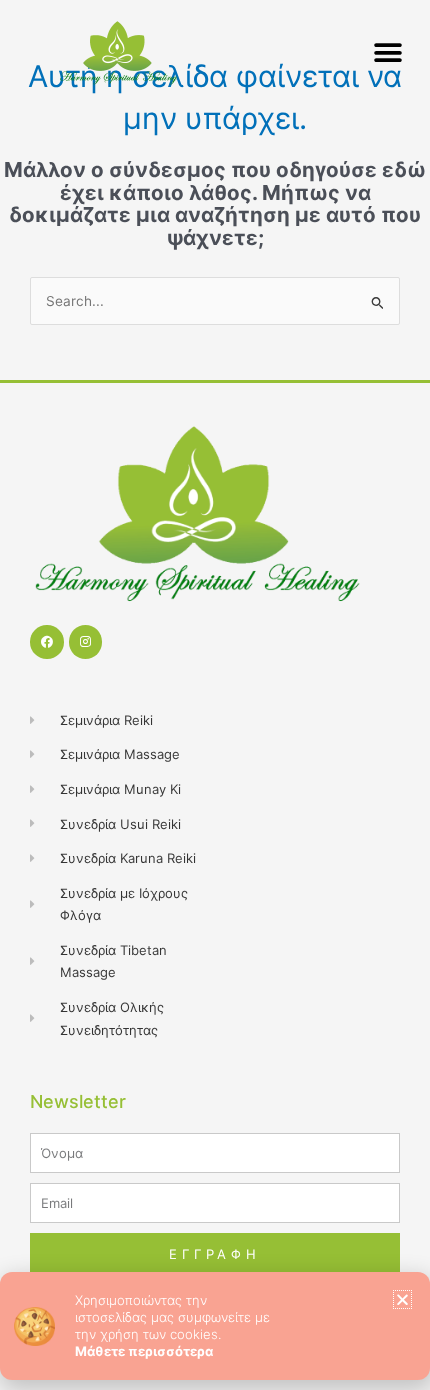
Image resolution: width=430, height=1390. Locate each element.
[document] (215, 695)
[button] (402, 1299)
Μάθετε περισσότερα (144, 1351)
